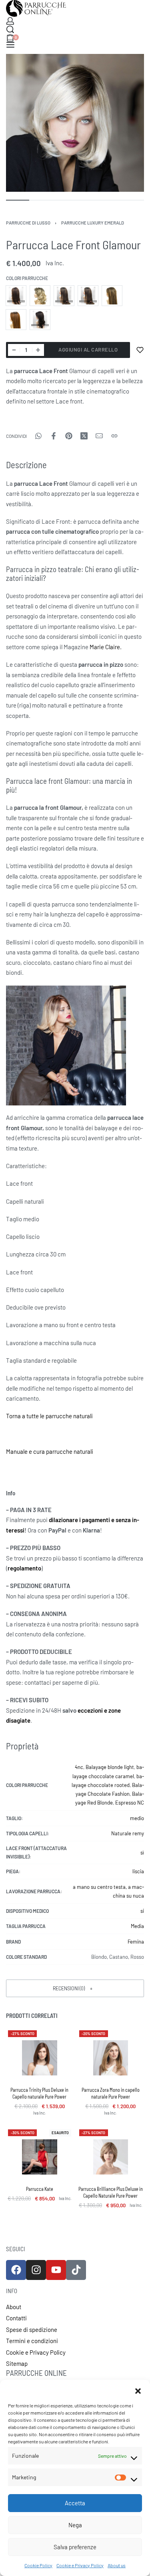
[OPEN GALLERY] (75, 123)
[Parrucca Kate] (40, 2157)
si (142, 1911)
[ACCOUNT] (10, 21)
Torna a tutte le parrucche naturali (49, 1416)
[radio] (16, 296)
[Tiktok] (76, 2270)
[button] (138, 2390)
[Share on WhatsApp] (38, 436)
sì (142, 1852)
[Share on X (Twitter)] (84, 436)
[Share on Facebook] (54, 436)
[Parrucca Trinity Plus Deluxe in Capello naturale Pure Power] (40, 2058)
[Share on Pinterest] (69, 436)
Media (137, 1926)
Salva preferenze (75, 2547)
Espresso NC (130, 1803)
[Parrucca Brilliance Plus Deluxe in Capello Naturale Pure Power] (111, 2157)
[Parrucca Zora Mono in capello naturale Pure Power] (111, 2058)
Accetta (75, 2503)
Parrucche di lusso (28, 223)
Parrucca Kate (40, 2189)
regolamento (24, 1568)
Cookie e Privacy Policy (80, 2565)
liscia (138, 1871)
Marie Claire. (106, 647)
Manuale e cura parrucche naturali (50, 1451)
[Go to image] (18, 200)
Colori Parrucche (27, 278)
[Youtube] (56, 2270)
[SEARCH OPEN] (10, 29)
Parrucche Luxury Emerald (93, 223)
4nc (79, 1767)
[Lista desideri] (140, 350)
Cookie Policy (38, 2565)
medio (137, 1818)
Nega (75, 2525)
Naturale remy (128, 1833)
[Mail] (99, 436)
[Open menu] (10, 45)
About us (117, 2565)
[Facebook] (16, 2270)
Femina (136, 1942)
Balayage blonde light (110, 1767)
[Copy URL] (114, 436)
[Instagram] (36, 2270)
